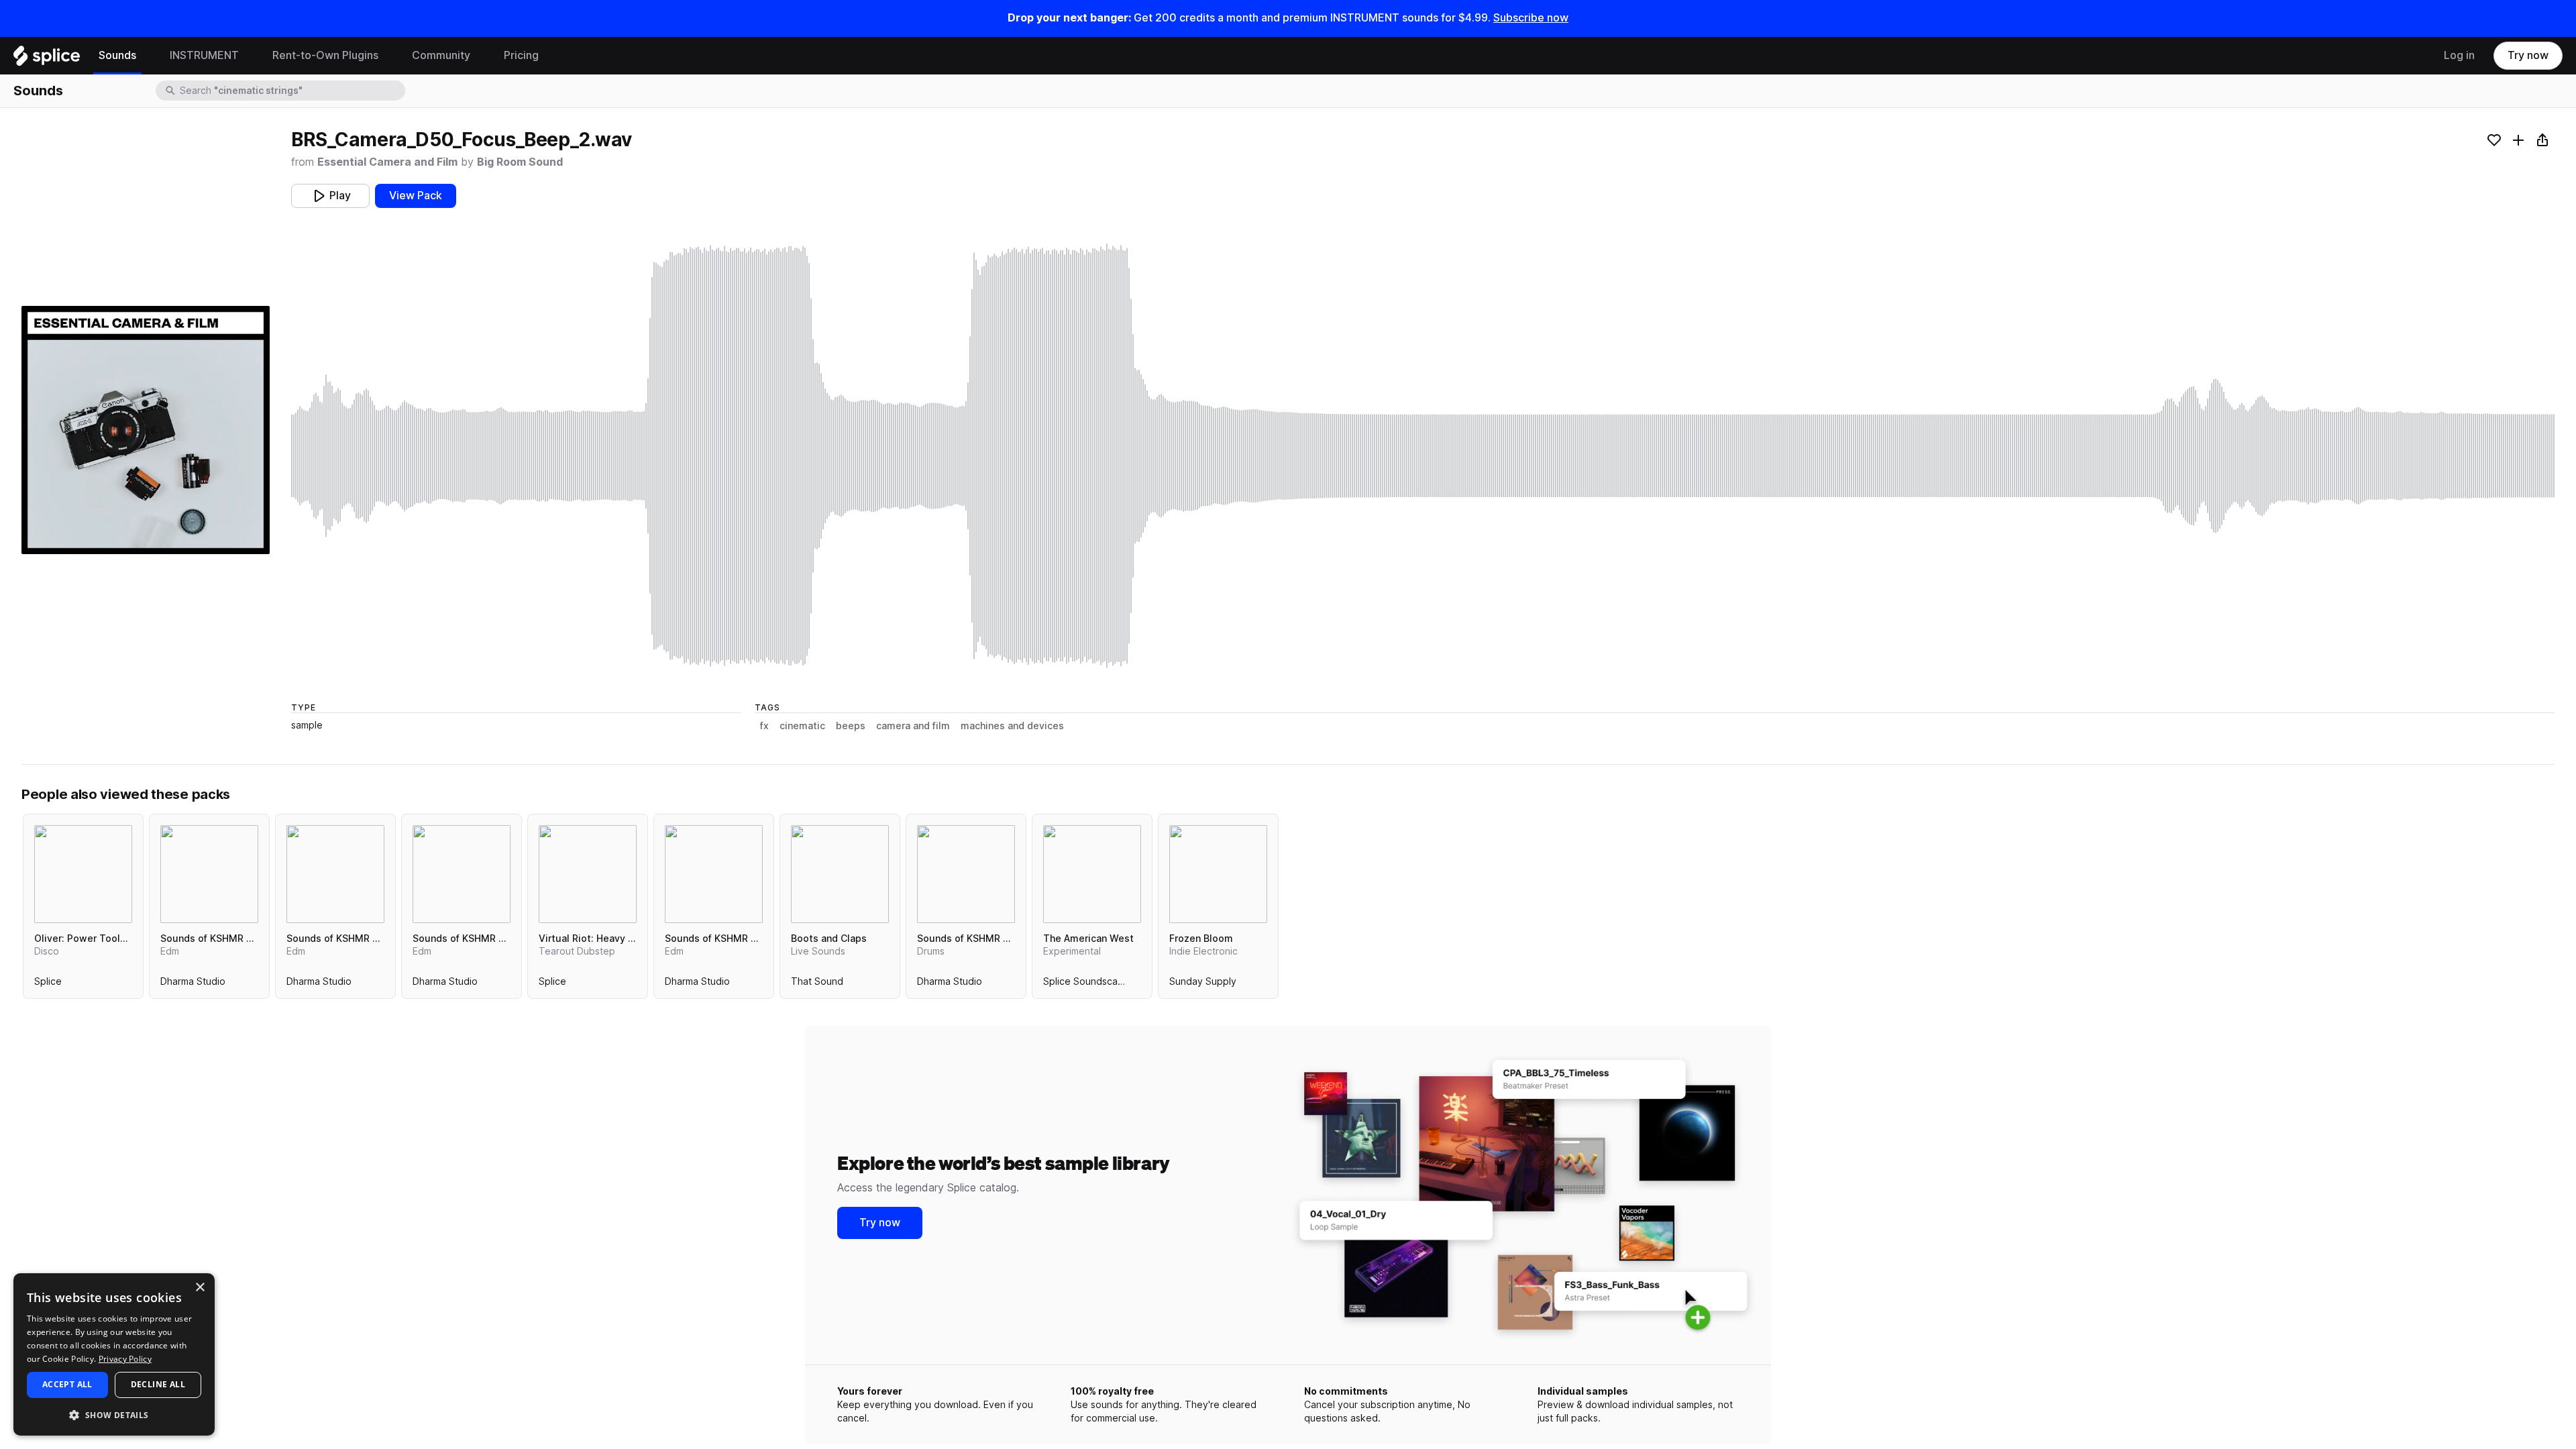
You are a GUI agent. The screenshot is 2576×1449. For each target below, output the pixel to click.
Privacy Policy (125, 1359)
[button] (114, 1414)
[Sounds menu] (146, 56)
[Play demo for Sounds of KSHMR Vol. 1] (714, 874)
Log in (2459, 55)
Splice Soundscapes (1089, 984)
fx (764, 726)
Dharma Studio (193, 984)
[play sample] (1423, 456)
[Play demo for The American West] (1092, 874)
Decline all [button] (158, 1384)
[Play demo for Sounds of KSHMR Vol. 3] (209, 874)
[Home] (47, 59)
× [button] (200, 1288)
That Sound (817, 984)
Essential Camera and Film (387, 162)
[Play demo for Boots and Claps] (840, 874)
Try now (2528, 55)
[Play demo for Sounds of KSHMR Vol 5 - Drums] (966, 874)
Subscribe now (1531, 18)
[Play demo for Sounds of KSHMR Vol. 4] (335, 874)
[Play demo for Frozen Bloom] (1218, 874)
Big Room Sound (520, 162)
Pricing (521, 55)
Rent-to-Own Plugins (325, 55)
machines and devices (1012, 726)
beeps (851, 726)
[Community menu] (480, 56)
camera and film (913, 726)
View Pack (416, 196)
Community (441, 55)
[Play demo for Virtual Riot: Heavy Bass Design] (588, 874)
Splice (48, 984)
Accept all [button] (67, 1384)
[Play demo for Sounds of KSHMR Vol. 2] (462, 874)
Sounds (117, 55)
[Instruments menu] (249, 56)
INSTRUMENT (204, 55)
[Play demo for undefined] (146, 430)
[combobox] (291, 91)
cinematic (802, 726)
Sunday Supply (1203, 984)
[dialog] (114, 1354)
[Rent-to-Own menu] (388, 56)
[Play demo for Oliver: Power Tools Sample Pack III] (83, 874)
